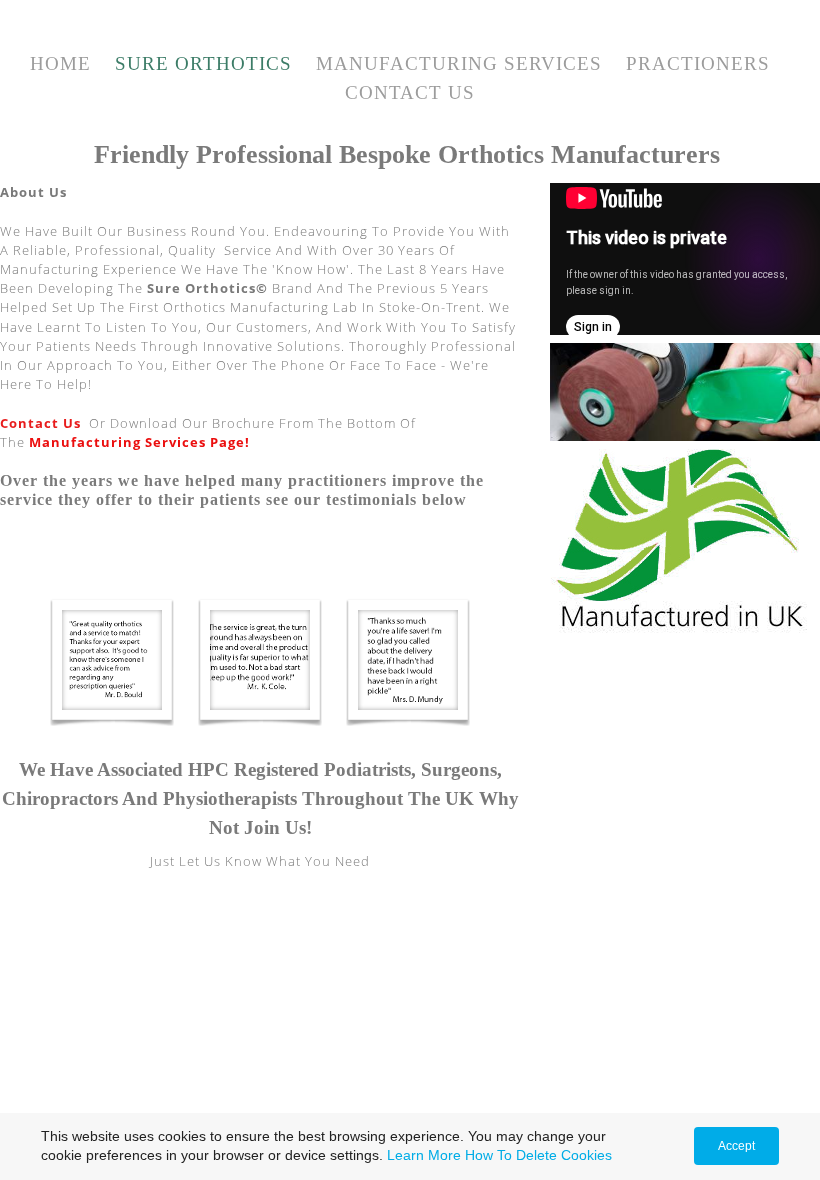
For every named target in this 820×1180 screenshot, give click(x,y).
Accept (736, 1146)
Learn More (424, 1155)
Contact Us (410, 92)
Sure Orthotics (203, 63)
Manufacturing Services (459, 63)
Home (60, 63)
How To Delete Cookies (538, 1155)
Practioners (698, 63)
